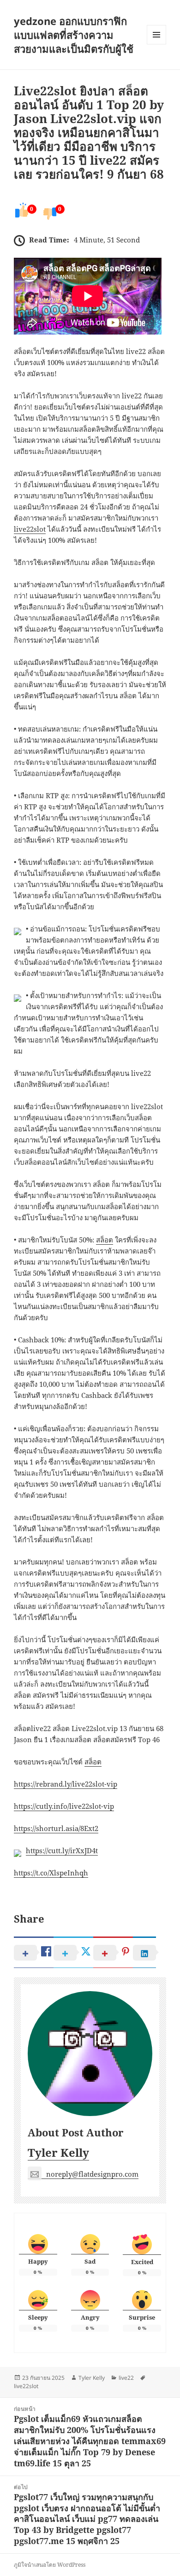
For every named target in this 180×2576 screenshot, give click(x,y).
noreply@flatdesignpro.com (92, 2174)
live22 (126, 2378)
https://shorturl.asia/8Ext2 (56, 1828)
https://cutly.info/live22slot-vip (64, 1806)
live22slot (30, 529)
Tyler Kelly (58, 2152)
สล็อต (105, 1240)
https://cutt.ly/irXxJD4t (62, 1850)
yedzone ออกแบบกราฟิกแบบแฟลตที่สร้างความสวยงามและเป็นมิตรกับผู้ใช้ (74, 35)
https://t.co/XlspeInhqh (51, 1873)
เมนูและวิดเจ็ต (156, 35)
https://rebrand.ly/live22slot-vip (66, 1784)
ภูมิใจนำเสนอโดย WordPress (50, 2565)
